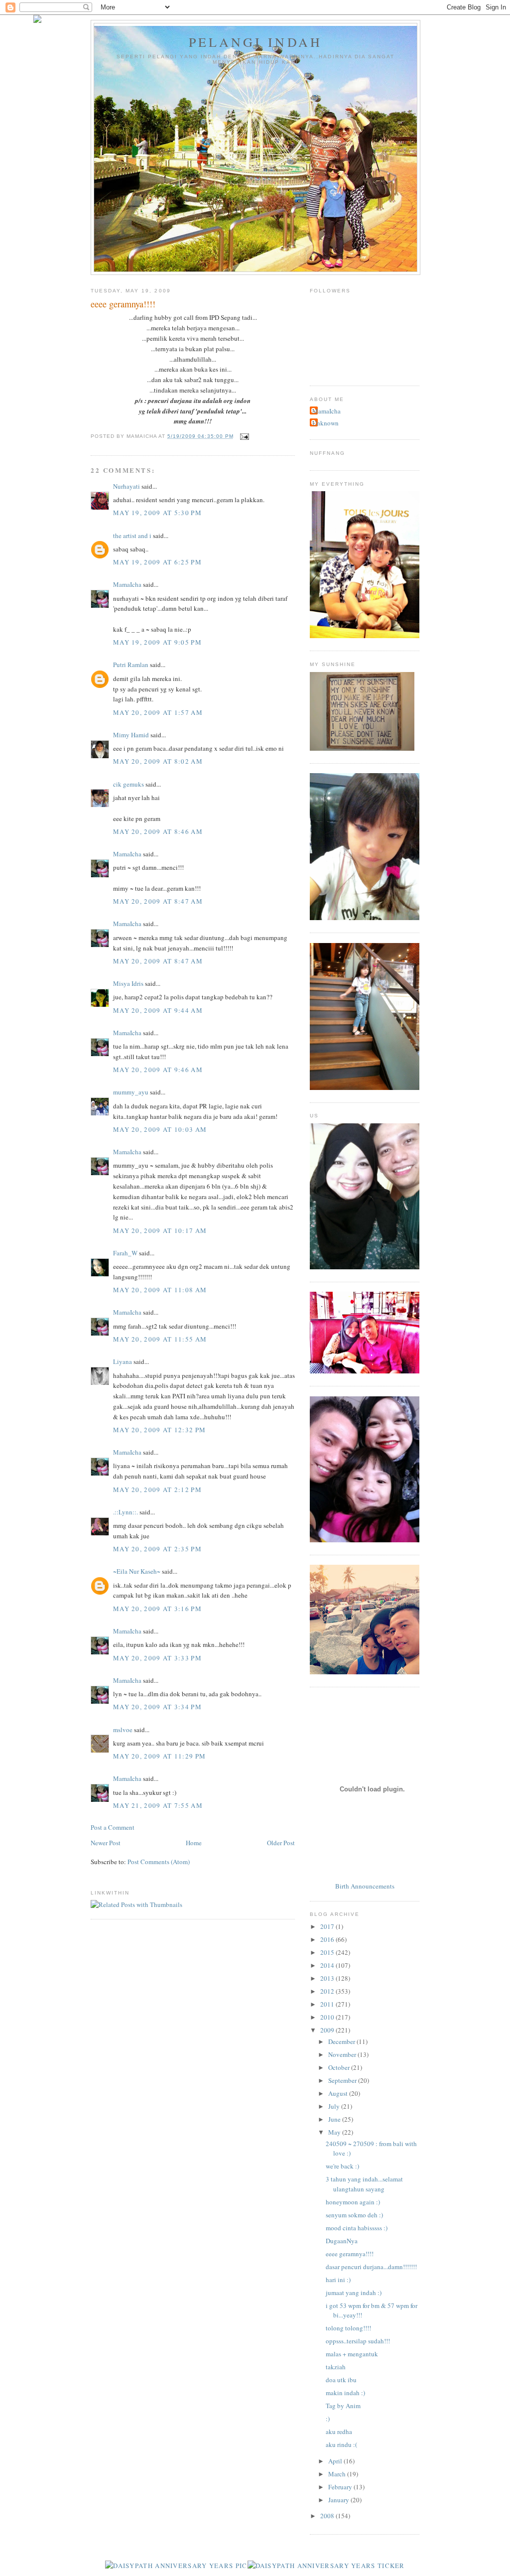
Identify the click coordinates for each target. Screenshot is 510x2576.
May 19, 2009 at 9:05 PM (157, 642)
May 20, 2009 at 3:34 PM (157, 1707)
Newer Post (106, 1843)
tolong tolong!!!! (348, 2328)
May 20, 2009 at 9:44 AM (158, 1010)
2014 (328, 1965)
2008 (328, 2516)
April (336, 2461)
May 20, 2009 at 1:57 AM (158, 712)
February (341, 2487)
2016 (328, 1939)
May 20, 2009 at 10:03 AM (160, 1129)
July (335, 2106)
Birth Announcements (365, 1886)
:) (328, 2419)
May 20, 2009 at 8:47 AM (158, 901)
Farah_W (125, 1253)
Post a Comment (113, 1827)
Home (194, 1843)
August (339, 2093)
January (339, 2500)
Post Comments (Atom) (159, 1862)
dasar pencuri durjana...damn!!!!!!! (371, 2267)
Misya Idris (128, 983)
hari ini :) (338, 2280)
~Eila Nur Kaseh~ (137, 1571)
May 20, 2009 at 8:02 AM (158, 761)
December (342, 2041)
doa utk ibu (341, 2380)
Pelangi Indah (256, 42)
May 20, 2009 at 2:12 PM (157, 1490)
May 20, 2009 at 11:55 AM (160, 1339)
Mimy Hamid (131, 735)
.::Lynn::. (126, 1512)
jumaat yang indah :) (354, 2293)
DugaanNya (342, 2241)
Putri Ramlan (131, 665)
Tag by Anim (343, 2406)
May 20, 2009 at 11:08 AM (160, 1290)
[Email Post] (243, 436)
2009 (328, 2030)
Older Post (281, 1843)
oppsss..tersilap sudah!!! (358, 2341)
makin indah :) (345, 2393)
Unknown (325, 423)
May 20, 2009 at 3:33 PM (157, 1658)
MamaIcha (127, 584)
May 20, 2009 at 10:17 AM (160, 1230)
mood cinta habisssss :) (357, 2228)
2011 (328, 2004)
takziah (336, 2367)
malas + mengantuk (352, 2354)
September (343, 2080)
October (340, 2067)
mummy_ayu (131, 1092)
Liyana (123, 1361)
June (335, 2119)
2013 (328, 1978)
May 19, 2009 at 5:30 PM (157, 513)
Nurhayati (127, 486)
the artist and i (132, 536)
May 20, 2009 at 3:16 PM (157, 1609)
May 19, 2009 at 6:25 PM (157, 562)
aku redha (339, 2432)
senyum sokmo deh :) (354, 2215)
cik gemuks (128, 784)
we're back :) (342, 2166)
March (338, 2474)
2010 (328, 2017)
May (335, 2132)
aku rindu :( (341, 2444)
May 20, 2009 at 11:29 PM (159, 1756)
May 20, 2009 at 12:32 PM (159, 1430)
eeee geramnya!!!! (350, 2254)
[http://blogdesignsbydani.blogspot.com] (37, 20)
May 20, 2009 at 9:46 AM (158, 1070)
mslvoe (123, 1730)
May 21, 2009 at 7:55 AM (158, 1805)
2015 (328, 1952)
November (343, 2054)
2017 (328, 1926)
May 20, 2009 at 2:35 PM (157, 1549)
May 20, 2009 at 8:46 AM (158, 831)
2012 (328, 1991)
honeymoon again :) (353, 2202)
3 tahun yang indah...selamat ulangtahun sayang (364, 2184)
